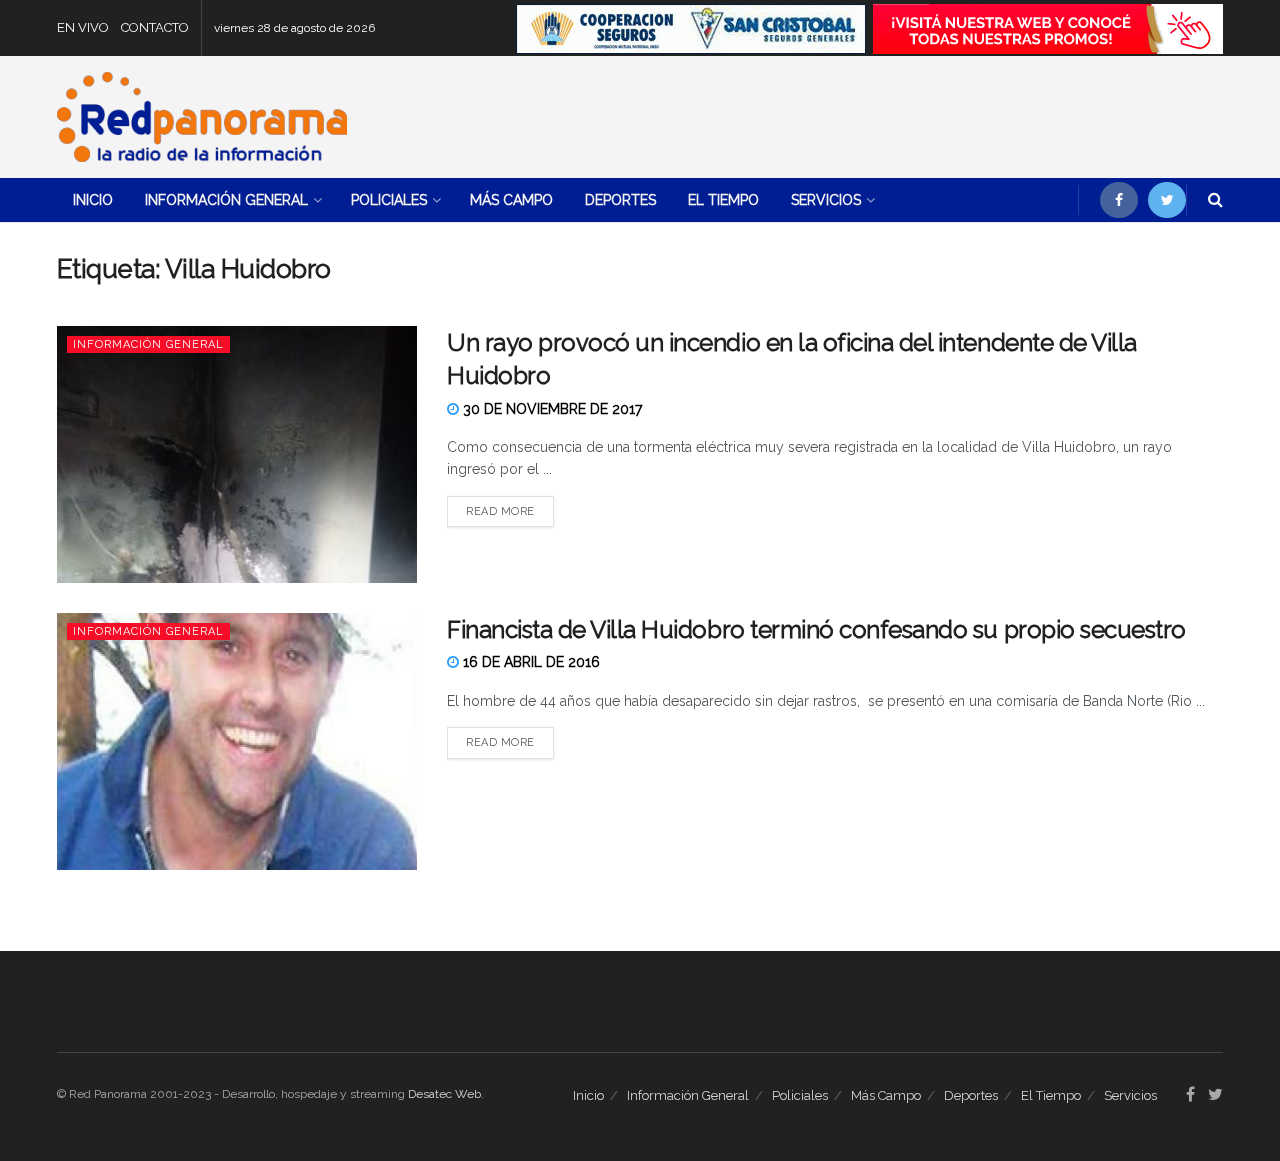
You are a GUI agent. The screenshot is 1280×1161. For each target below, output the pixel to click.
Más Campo (511, 200)
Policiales (389, 200)
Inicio (93, 200)
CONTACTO (155, 27)
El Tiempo (723, 200)
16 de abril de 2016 (529, 662)
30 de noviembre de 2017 (550, 409)
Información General (226, 200)
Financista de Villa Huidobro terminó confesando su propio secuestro (816, 629)
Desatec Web (444, 1094)
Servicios (826, 200)
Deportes (620, 200)
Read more (500, 511)
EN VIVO (83, 27)
